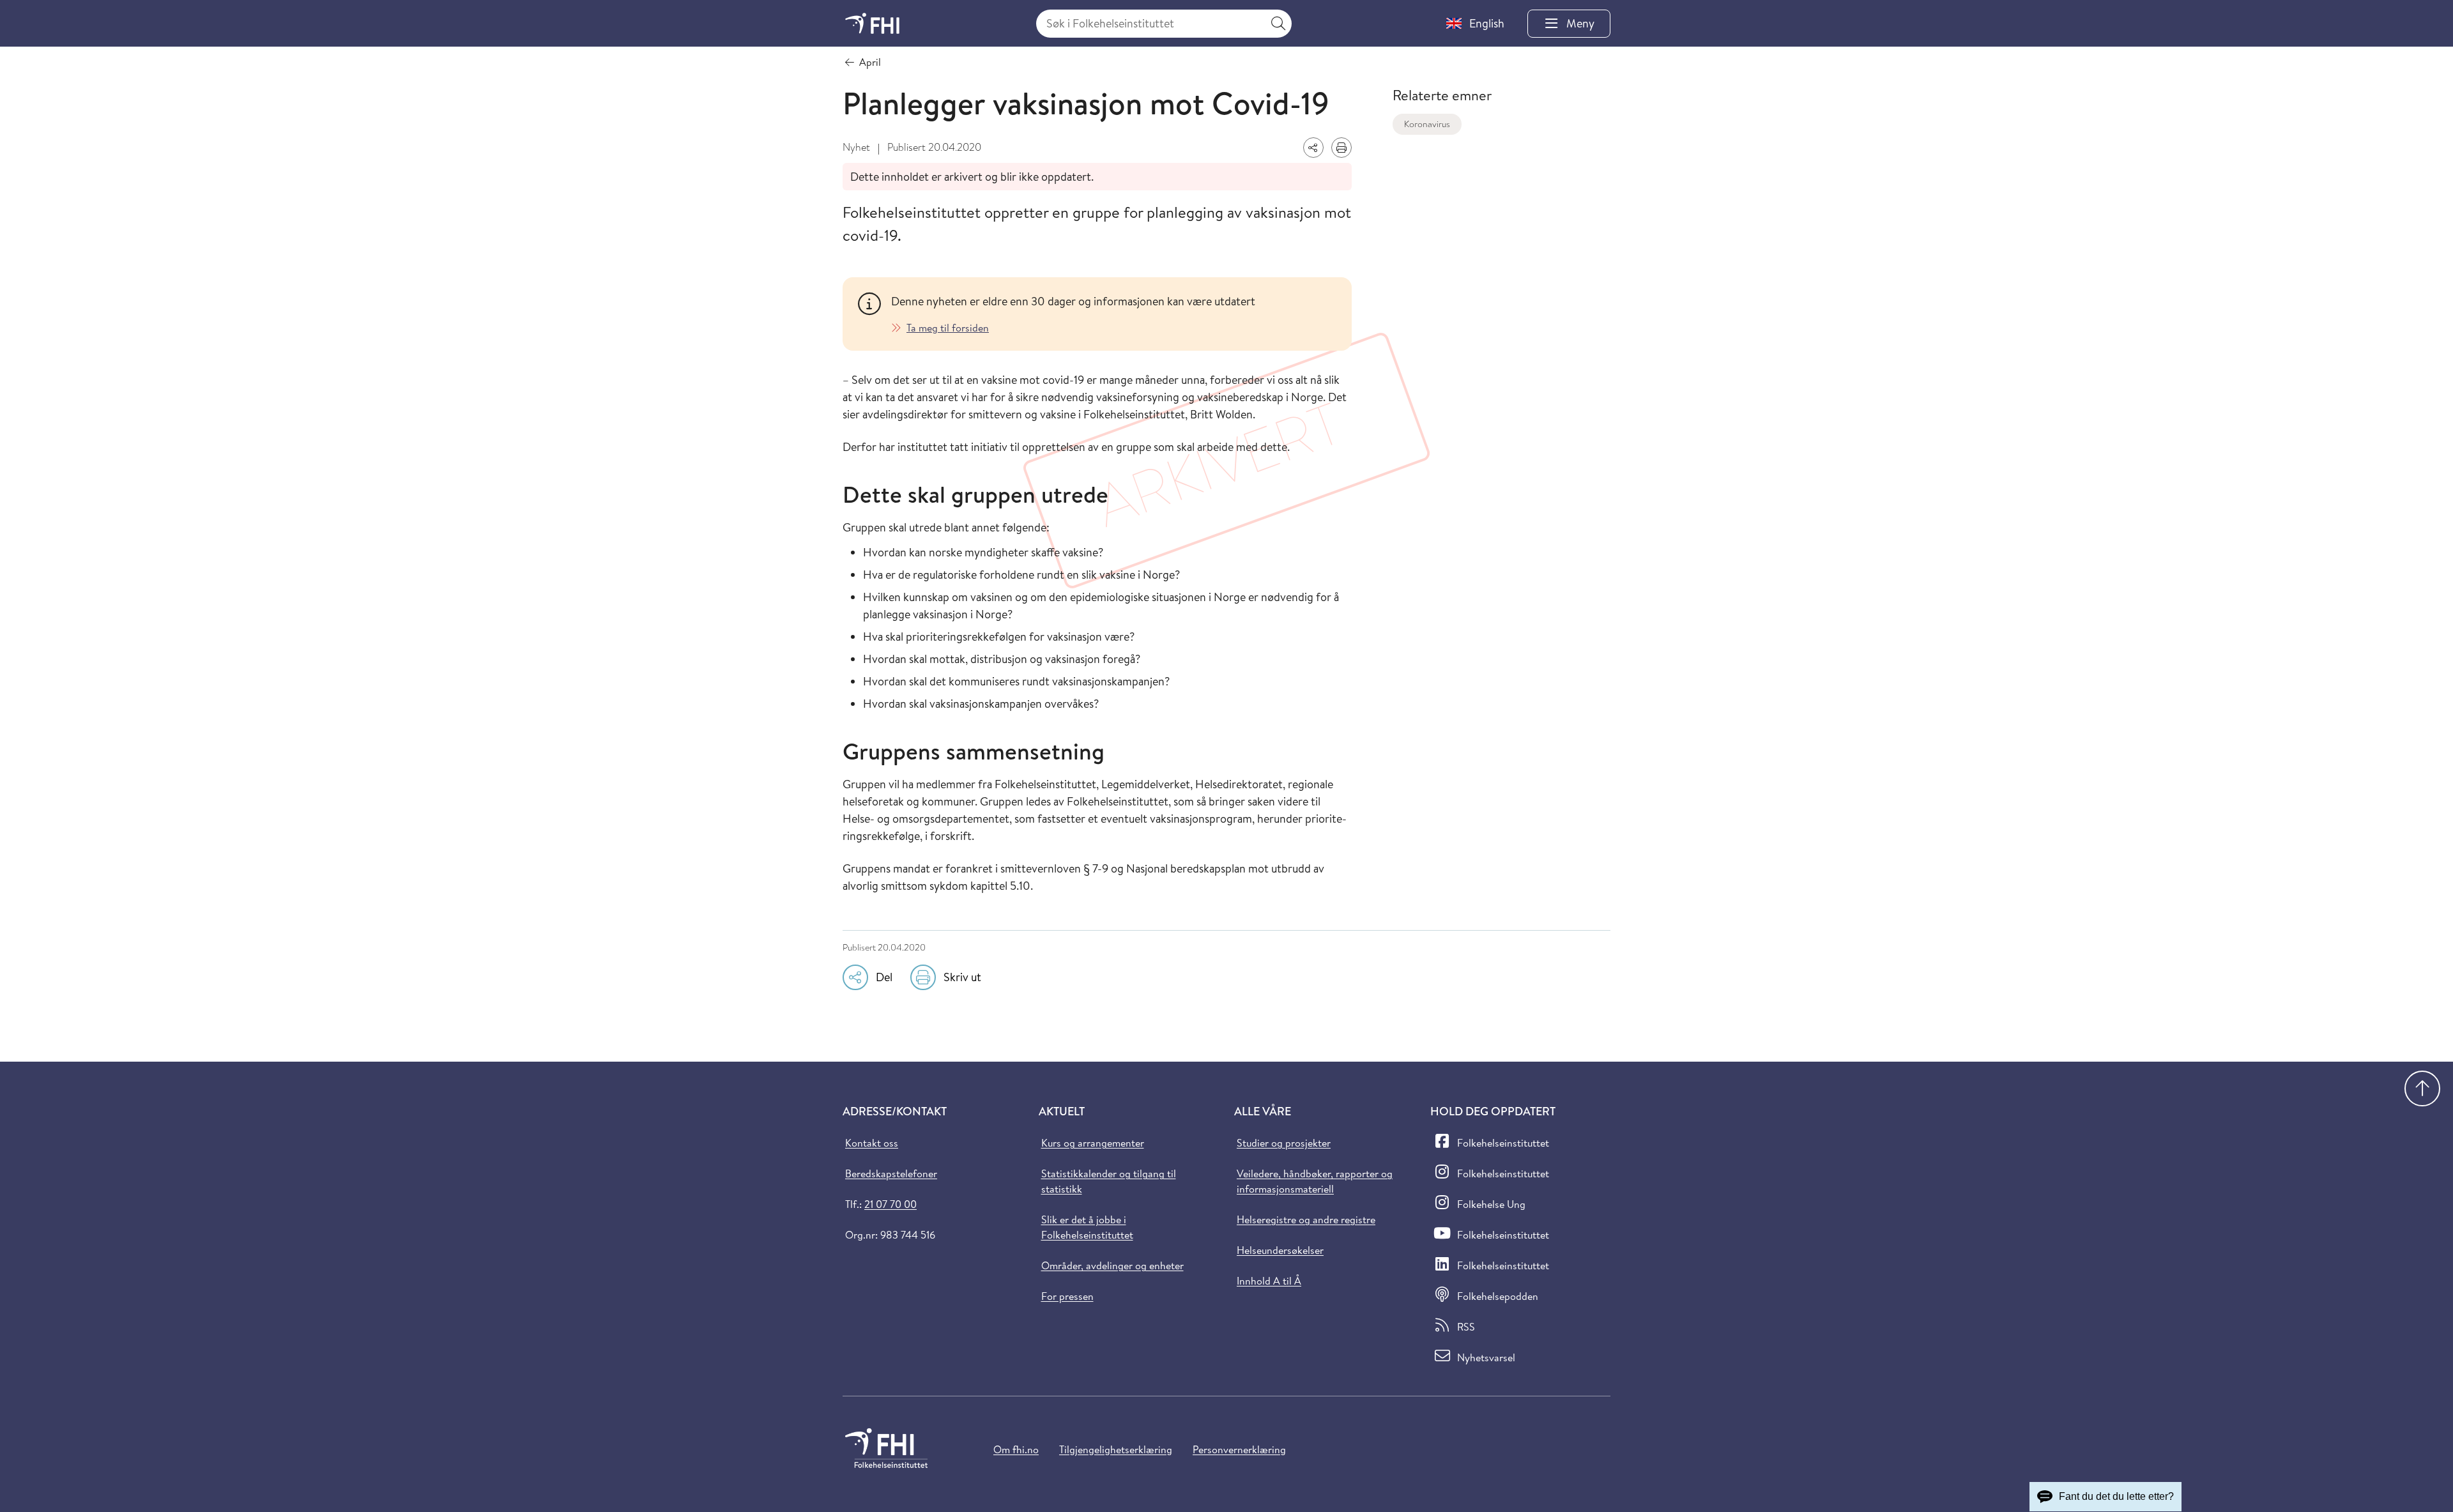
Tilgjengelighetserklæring (1116, 1449)
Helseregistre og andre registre (1306, 1219)
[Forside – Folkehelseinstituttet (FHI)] (872, 23)
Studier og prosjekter (1284, 1143)
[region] (1114, 314)
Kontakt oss (872, 1143)
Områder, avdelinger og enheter (1112, 1265)
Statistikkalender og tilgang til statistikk (1109, 1181)
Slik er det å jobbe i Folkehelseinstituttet (1087, 1227)
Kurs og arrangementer (1093, 1143)
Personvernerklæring (1239, 1449)
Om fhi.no (1016, 1449)
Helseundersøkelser (1280, 1250)
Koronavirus (1427, 124)
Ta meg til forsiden (948, 328)
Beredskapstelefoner (891, 1173)
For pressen (1067, 1296)
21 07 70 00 (890, 1204)
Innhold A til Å (1269, 1281)
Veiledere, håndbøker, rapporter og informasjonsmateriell (1315, 1181)
